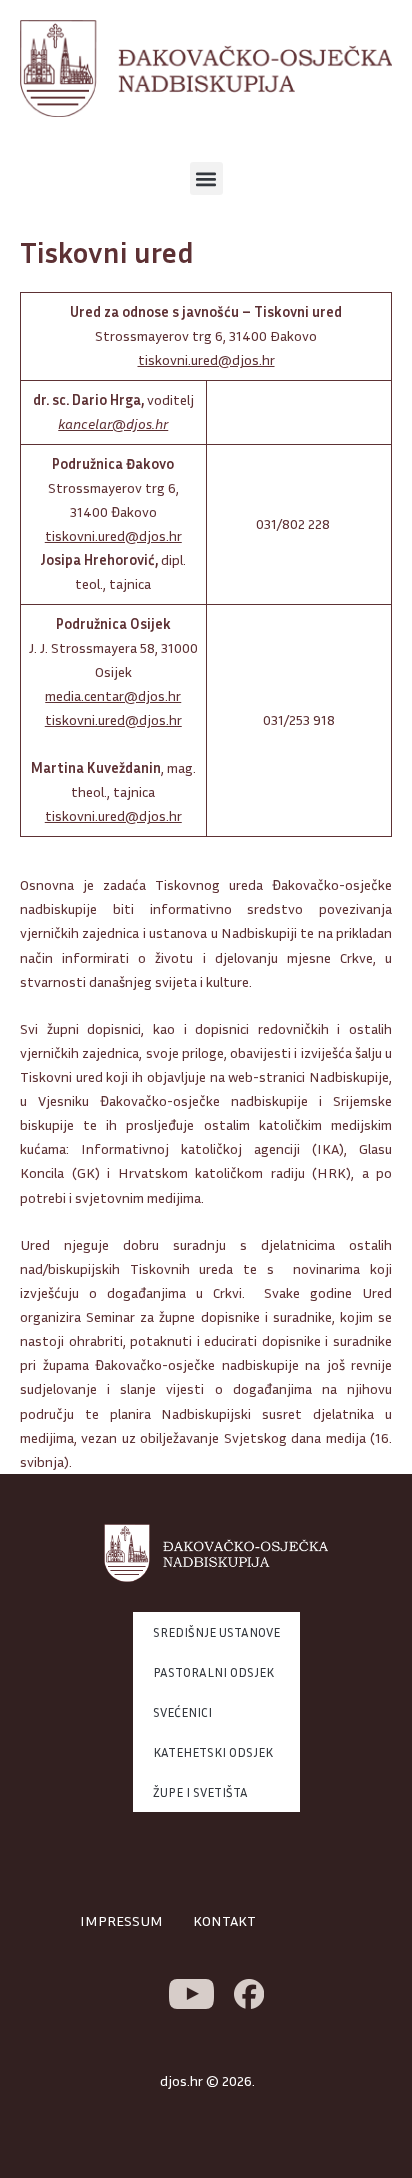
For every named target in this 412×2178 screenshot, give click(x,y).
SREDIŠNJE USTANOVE (216, 1632)
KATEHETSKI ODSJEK (213, 1752)
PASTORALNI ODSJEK (213, 1672)
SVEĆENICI (182, 1712)
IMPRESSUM (121, 1920)
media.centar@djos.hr (113, 695)
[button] (206, 178)
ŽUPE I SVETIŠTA (200, 1792)
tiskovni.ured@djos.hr (206, 359)
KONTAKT (224, 1920)
